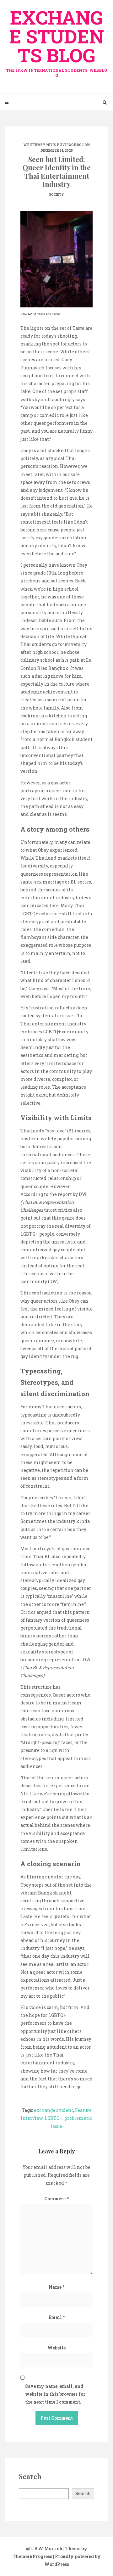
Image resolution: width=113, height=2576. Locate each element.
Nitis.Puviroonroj (65, 145)
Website (56, 2348)
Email (57, 2317)
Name (56, 2287)
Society (56, 195)
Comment (56, 2199)
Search (83, 2493)
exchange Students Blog (56, 41)
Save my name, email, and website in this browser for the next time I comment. (55, 2394)
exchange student (54, 2110)
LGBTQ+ (54, 2118)
